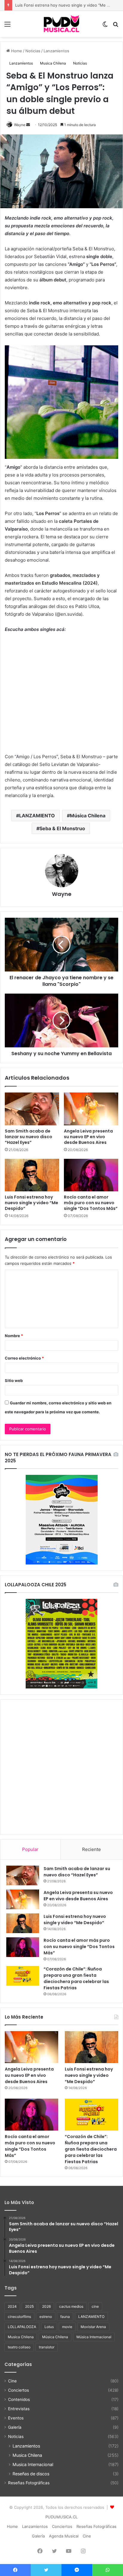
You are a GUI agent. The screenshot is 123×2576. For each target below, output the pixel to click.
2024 (12, 2306)
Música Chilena (88, 816)
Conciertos (19, 2390)
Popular (30, 1849)
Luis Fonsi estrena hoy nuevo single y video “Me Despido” (31, 1203)
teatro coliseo (19, 2347)
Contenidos (19, 2399)
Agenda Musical (64, 2536)
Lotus (49, 2327)
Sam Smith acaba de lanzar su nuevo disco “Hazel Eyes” (29, 1137)
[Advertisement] (61, 1767)
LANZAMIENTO (37, 816)
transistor (47, 2347)
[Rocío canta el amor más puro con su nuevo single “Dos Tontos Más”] (91, 1175)
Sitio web (14, 1380)
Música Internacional (94, 2337)
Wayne (20, 125)
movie (67, 2327)
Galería (15, 2427)
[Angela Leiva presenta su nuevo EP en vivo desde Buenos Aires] (91, 1109)
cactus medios (71, 2306)
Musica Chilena (53, 63)
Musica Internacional (33, 2464)
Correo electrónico (24, 1358)
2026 (46, 2306)
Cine (12, 2381)
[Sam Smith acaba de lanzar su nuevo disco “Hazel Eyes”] (32, 1109)
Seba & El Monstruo (62, 828)
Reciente (92, 1849)
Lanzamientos (56, 51)
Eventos (16, 2418)
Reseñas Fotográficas (29, 2483)
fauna (65, 2317)
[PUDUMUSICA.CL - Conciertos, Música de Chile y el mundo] (61, 24)
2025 (29, 2306)
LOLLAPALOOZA (22, 2327)
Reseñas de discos (31, 2474)
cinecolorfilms (19, 2317)
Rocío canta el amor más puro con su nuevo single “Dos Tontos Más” (91, 1203)
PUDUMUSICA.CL (61, 2517)
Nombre (14, 1336)
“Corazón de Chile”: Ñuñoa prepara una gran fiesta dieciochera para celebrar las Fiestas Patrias (76, 1978)
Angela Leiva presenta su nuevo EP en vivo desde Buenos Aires (88, 1137)
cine (95, 2306)
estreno (46, 2317)
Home (16, 51)
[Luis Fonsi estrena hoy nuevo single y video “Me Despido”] (32, 1175)
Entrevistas (19, 2409)
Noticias (33, 51)
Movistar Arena (93, 2327)
